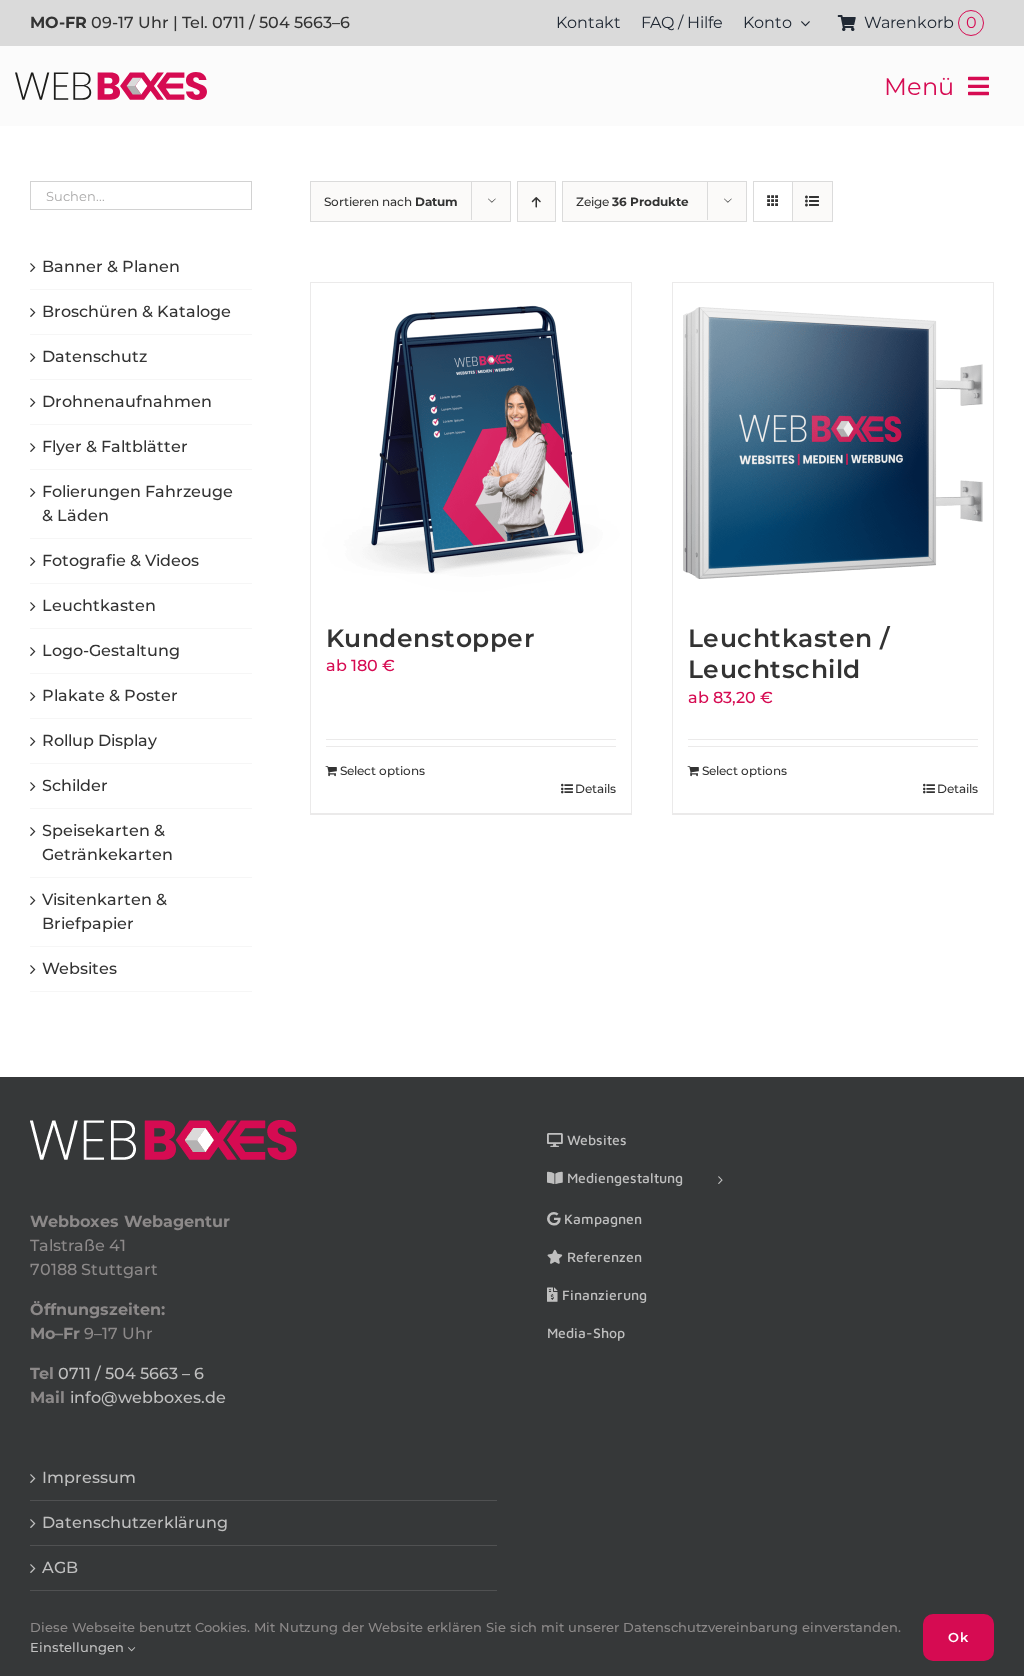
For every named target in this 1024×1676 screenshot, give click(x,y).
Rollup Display (99, 740)
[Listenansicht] (812, 201)
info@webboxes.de (148, 1397)
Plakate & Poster (110, 695)
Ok (958, 1637)
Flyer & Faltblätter (115, 446)
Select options (382, 770)
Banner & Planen (111, 266)
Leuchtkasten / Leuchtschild (789, 653)
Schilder (75, 785)
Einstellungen (79, 1647)
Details (595, 788)
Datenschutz (94, 356)
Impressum (89, 1477)
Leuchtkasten (99, 605)
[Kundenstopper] (471, 443)
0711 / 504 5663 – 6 (131, 1373)
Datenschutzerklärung (135, 1522)
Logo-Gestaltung (111, 650)
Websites (79, 968)
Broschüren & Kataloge (136, 311)
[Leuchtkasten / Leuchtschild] (833, 443)
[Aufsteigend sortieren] (536, 201)
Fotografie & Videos (120, 560)
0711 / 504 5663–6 (281, 22)
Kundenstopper (431, 638)
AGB (60, 1567)
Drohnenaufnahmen (127, 401)
